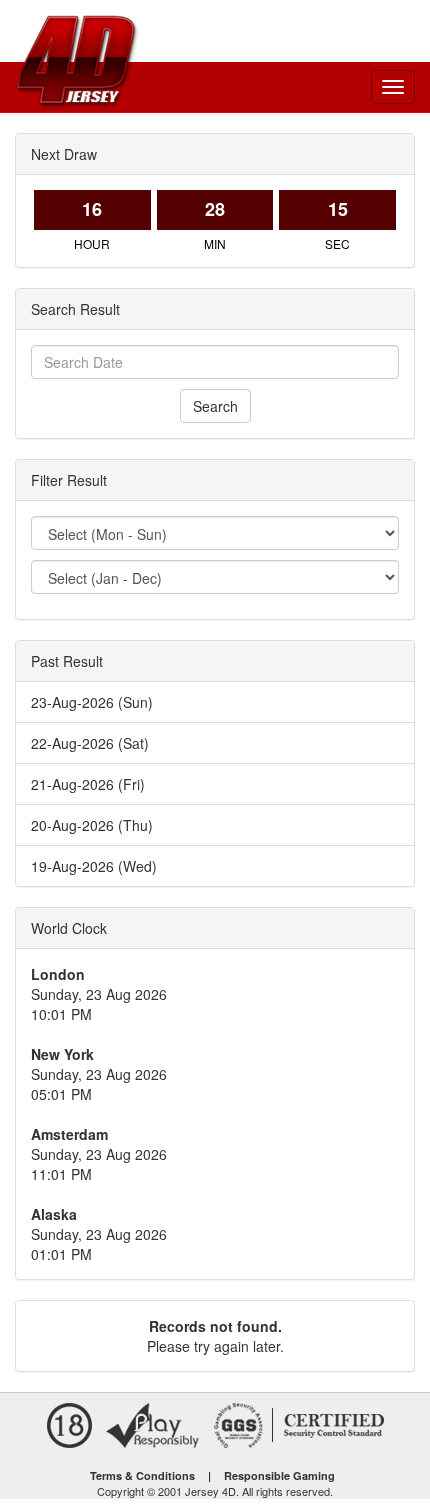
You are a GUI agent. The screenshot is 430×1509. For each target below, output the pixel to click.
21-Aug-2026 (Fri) (88, 784)
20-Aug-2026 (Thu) (92, 825)
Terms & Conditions (142, 1475)
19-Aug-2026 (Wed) (94, 866)
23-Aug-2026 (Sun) (92, 702)
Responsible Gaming (279, 1475)
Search (215, 406)
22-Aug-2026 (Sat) (90, 743)
